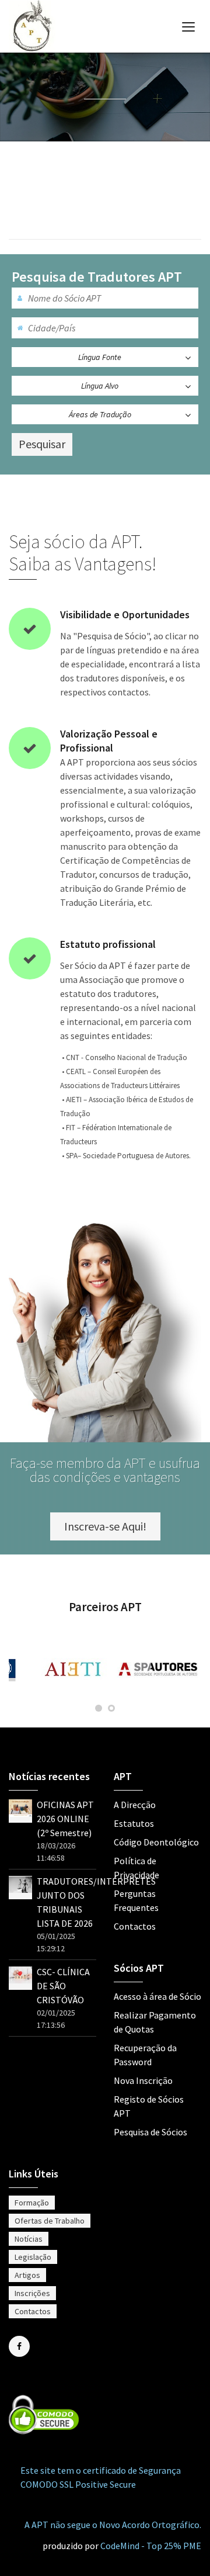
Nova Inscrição (143, 2080)
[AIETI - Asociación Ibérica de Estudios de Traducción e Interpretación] (74, 1669)
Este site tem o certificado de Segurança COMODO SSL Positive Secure (101, 2477)
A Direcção (135, 1805)
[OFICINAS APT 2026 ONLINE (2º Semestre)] (20, 1807)
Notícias (29, 2239)
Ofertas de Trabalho (50, 2221)
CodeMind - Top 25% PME (151, 2546)
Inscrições (32, 2293)
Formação (32, 2203)
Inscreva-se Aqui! (105, 1526)
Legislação (33, 2257)
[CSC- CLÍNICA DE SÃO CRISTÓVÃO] (20, 1974)
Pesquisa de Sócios (150, 2132)
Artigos (27, 2275)
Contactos (135, 1926)
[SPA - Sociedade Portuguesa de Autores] (159, 1669)
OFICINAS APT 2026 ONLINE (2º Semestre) (65, 1819)
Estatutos (134, 1823)
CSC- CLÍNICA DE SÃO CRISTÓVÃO (63, 1986)
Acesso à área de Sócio (157, 1996)
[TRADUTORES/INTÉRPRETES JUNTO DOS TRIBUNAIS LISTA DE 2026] (20, 1883)
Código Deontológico (156, 1842)
